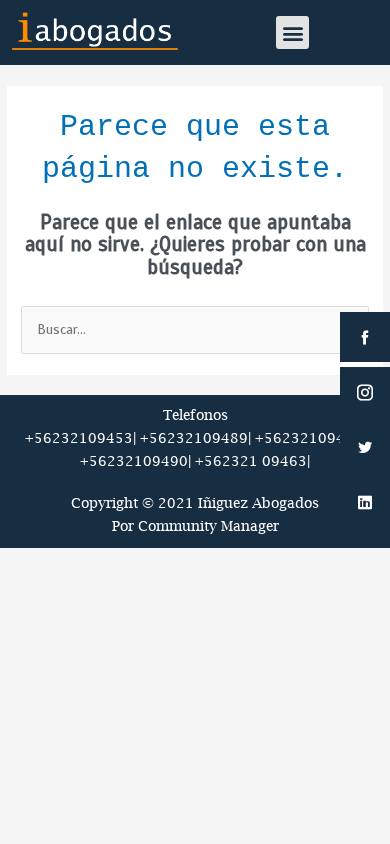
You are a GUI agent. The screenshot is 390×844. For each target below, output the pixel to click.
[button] (292, 32)
